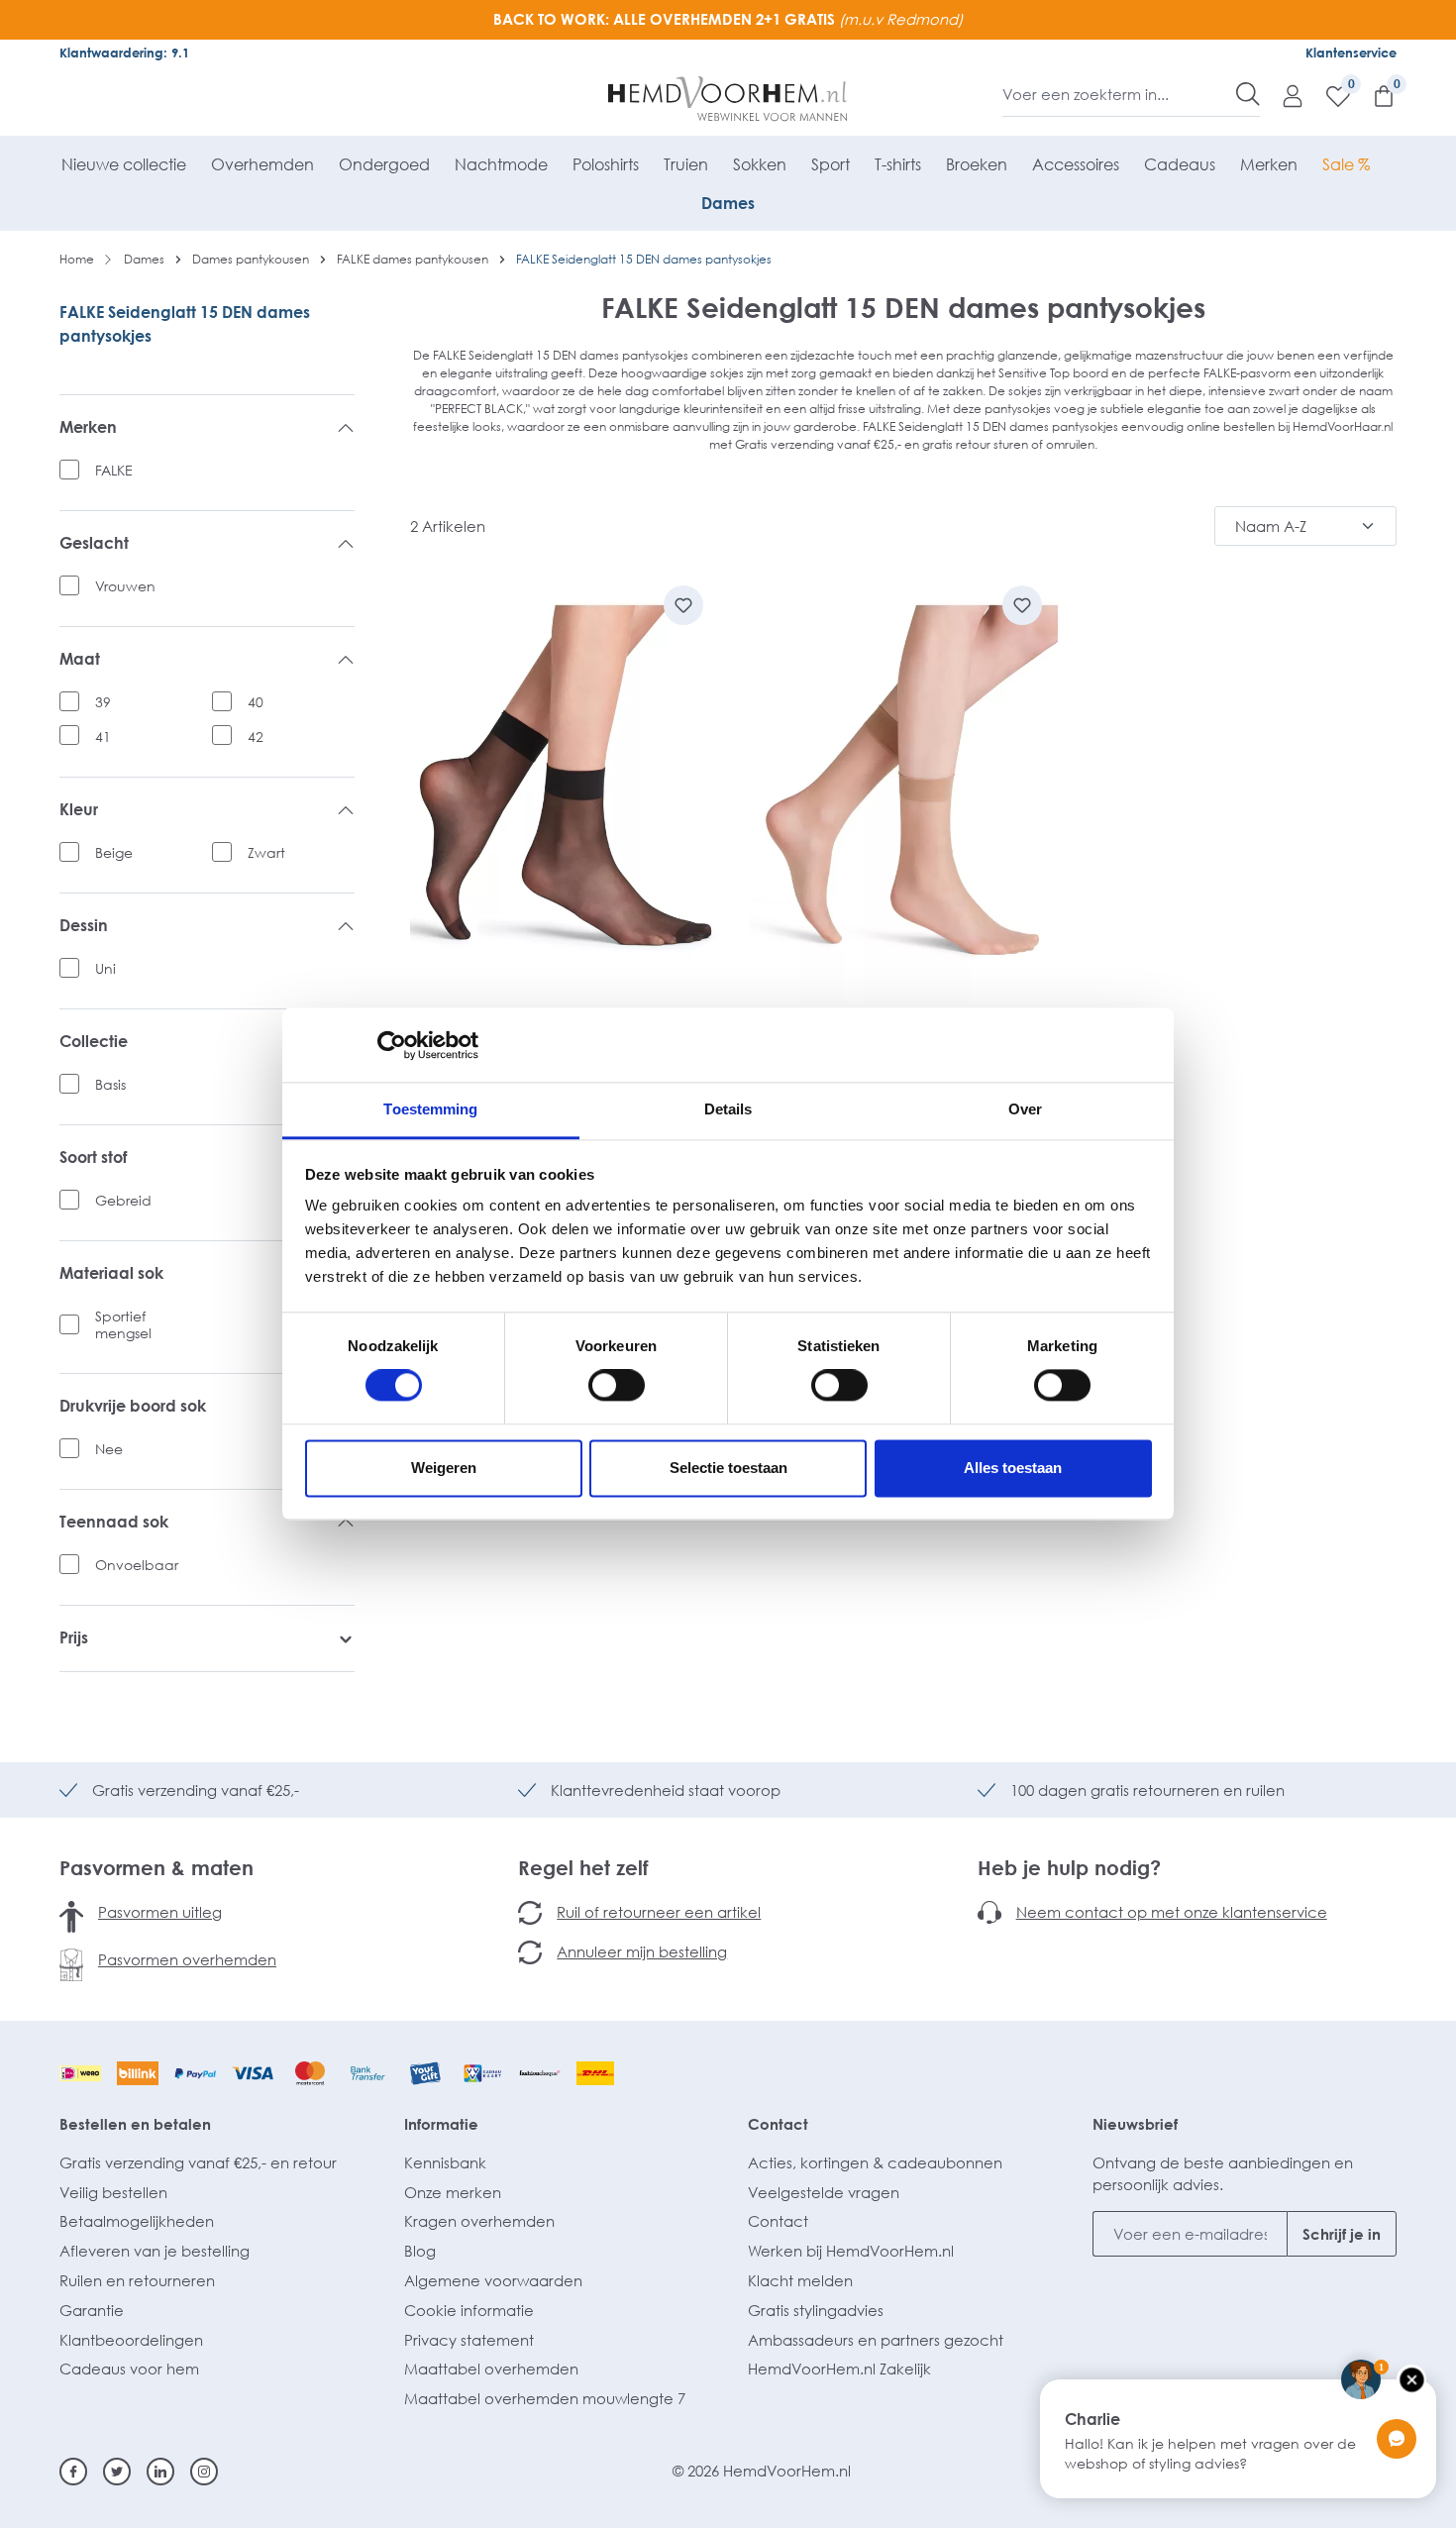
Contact (778, 2124)
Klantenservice (1351, 53)
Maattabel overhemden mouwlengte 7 (545, 2398)
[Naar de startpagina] (728, 99)
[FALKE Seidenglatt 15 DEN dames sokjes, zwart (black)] (565, 790)
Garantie (92, 2310)
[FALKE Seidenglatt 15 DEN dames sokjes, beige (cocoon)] (903, 790)
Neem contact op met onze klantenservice (1172, 1912)
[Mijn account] (1283, 95)
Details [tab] (728, 1109)
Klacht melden (800, 2280)
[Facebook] (73, 2472)
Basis (110, 1084)
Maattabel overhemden (491, 2369)
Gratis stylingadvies (816, 2310)
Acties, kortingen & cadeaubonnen (875, 2162)
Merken (88, 427)
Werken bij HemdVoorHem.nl (851, 2251)
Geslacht (94, 543)
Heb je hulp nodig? (1069, 1867)
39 (103, 702)
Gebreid (123, 1200)
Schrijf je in (1342, 2234)
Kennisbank (445, 2162)
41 (103, 737)
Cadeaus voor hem (129, 2369)
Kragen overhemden (479, 2221)
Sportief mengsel (123, 1324)
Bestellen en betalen (135, 2124)
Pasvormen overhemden (187, 1959)
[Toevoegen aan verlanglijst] (683, 605)
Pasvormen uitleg (160, 1912)
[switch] (617, 1386)
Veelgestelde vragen (824, 2192)
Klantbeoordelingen (131, 2340)
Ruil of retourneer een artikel (659, 1912)
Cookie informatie (469, 2310)
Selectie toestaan (728, 1468)
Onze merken (453, 2192)
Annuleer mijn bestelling (642, 1951)
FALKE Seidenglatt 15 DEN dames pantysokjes (185, 324)
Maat (80, 659)
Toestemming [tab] (430, 1109)
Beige (114, 852)
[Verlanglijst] (1328, 95)
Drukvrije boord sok (133, 1406)
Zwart (266, 852)
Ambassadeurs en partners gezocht (876, 2340)
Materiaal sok (111, 1273)
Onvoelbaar (137, 1565)
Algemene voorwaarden (493, 2280)
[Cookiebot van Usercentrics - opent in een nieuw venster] (392, 1045)
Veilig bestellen (113, 2192)
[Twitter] (117, 2472)
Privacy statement (469, 2340)
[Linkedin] (160, 2472)
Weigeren (444, 1468)
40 (256, 702)
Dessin (84, 926)
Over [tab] (1025, 1109)
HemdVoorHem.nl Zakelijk (839, 2369)
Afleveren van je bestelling (155, 2251)
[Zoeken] (1248, 94)
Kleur (79, 810)
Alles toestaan (1013, 1468)
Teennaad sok (114, 1522)
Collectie (94, 1042)
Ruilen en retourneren (137, 2280)
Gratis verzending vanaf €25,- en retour (198, 2162)
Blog (420, 2251)
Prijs (74, 1638)
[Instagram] (204, 2472)
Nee (109, 1449)
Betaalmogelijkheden (137, 2221)
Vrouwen (125, 586)
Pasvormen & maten (156, 1867)
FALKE (114, 470)
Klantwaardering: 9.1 (124, 53)
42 (256, 737)
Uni (105, 968)
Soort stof (93, 1158)
